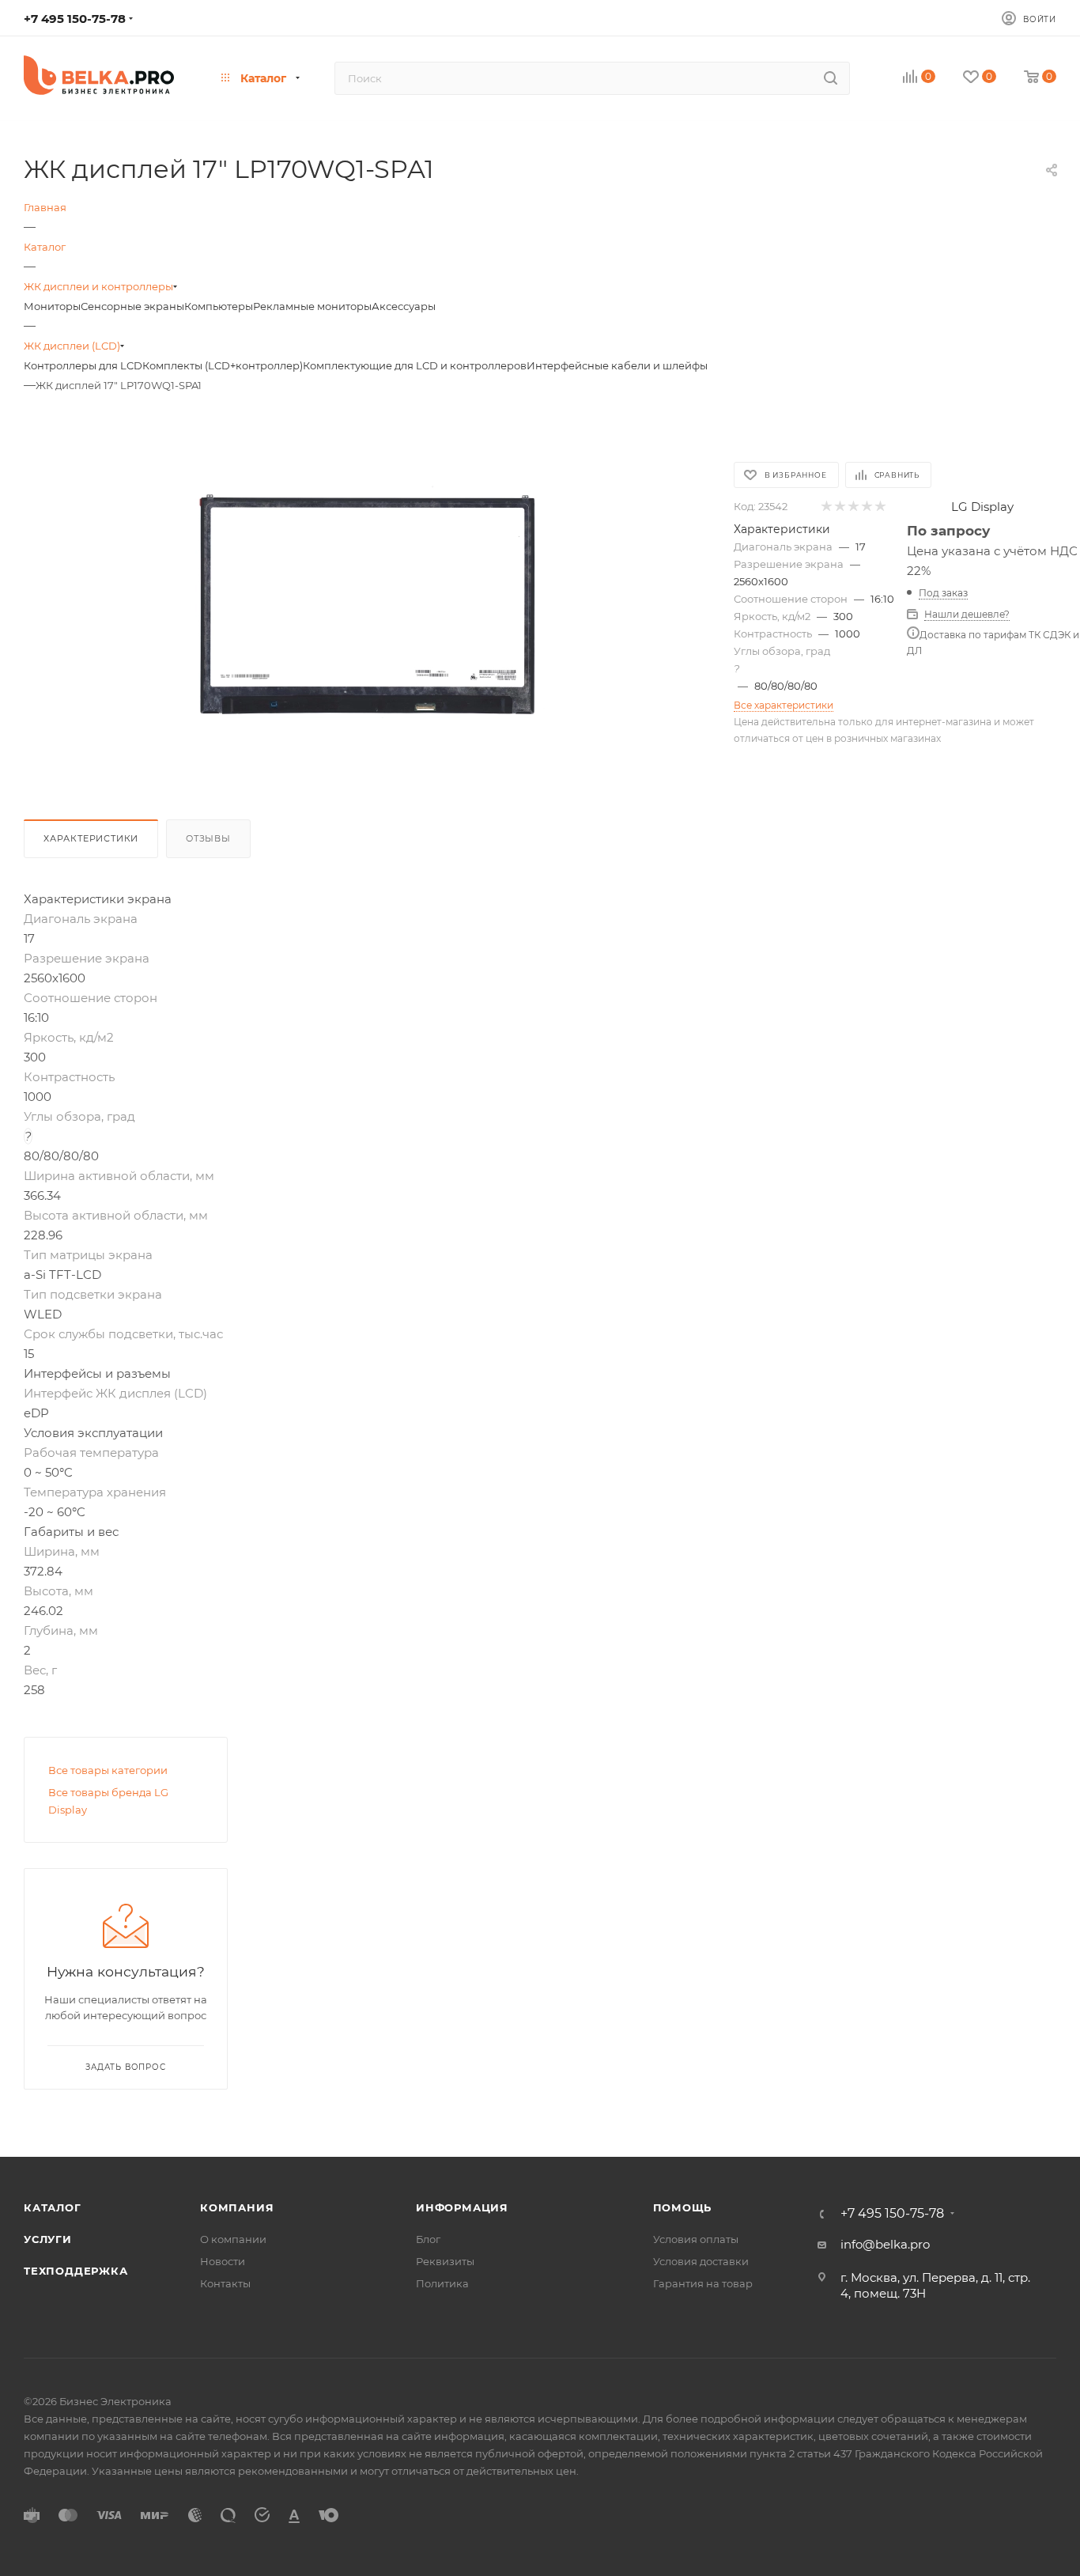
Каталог (53, 2207)
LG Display (982, 507)
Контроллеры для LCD (83, 365)
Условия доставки (701, 2261)
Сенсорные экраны (132, 306)
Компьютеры (219, 306)
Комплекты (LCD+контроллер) (223, 365)
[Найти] (831, 78)
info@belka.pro (885, 2244)
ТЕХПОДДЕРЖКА (76, 2271)
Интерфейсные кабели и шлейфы (617, 365)
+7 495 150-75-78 (75, 19)
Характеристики (91, 838)
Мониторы (52, 306)
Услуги (48, 2239)
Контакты (225, 2283)
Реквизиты (445, 2261)
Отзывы (208, 838)
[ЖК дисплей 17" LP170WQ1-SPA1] (367, 604)
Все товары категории (108, 1770)
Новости (223, 2261)
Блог (428, 2239)
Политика (442, 2283)
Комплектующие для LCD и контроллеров (415, 365)
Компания (237, 2207)
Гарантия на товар (703, 2283)
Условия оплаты (696, 2239)
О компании (233, 2239)
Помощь (683, 2207)
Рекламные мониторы (312, 306)
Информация (462, 2207)
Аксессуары (404, 306)
